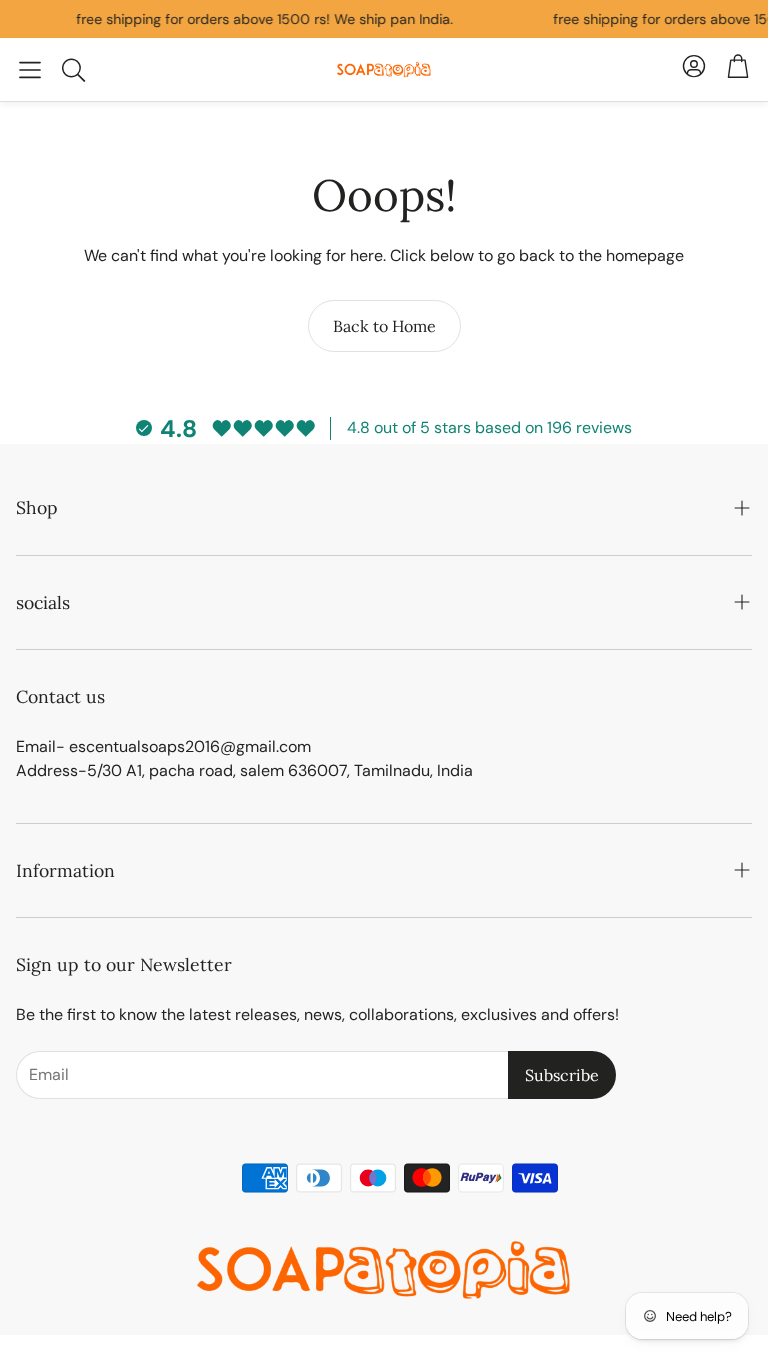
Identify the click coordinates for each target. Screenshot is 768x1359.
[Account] (694, 69)
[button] (30, 70)
